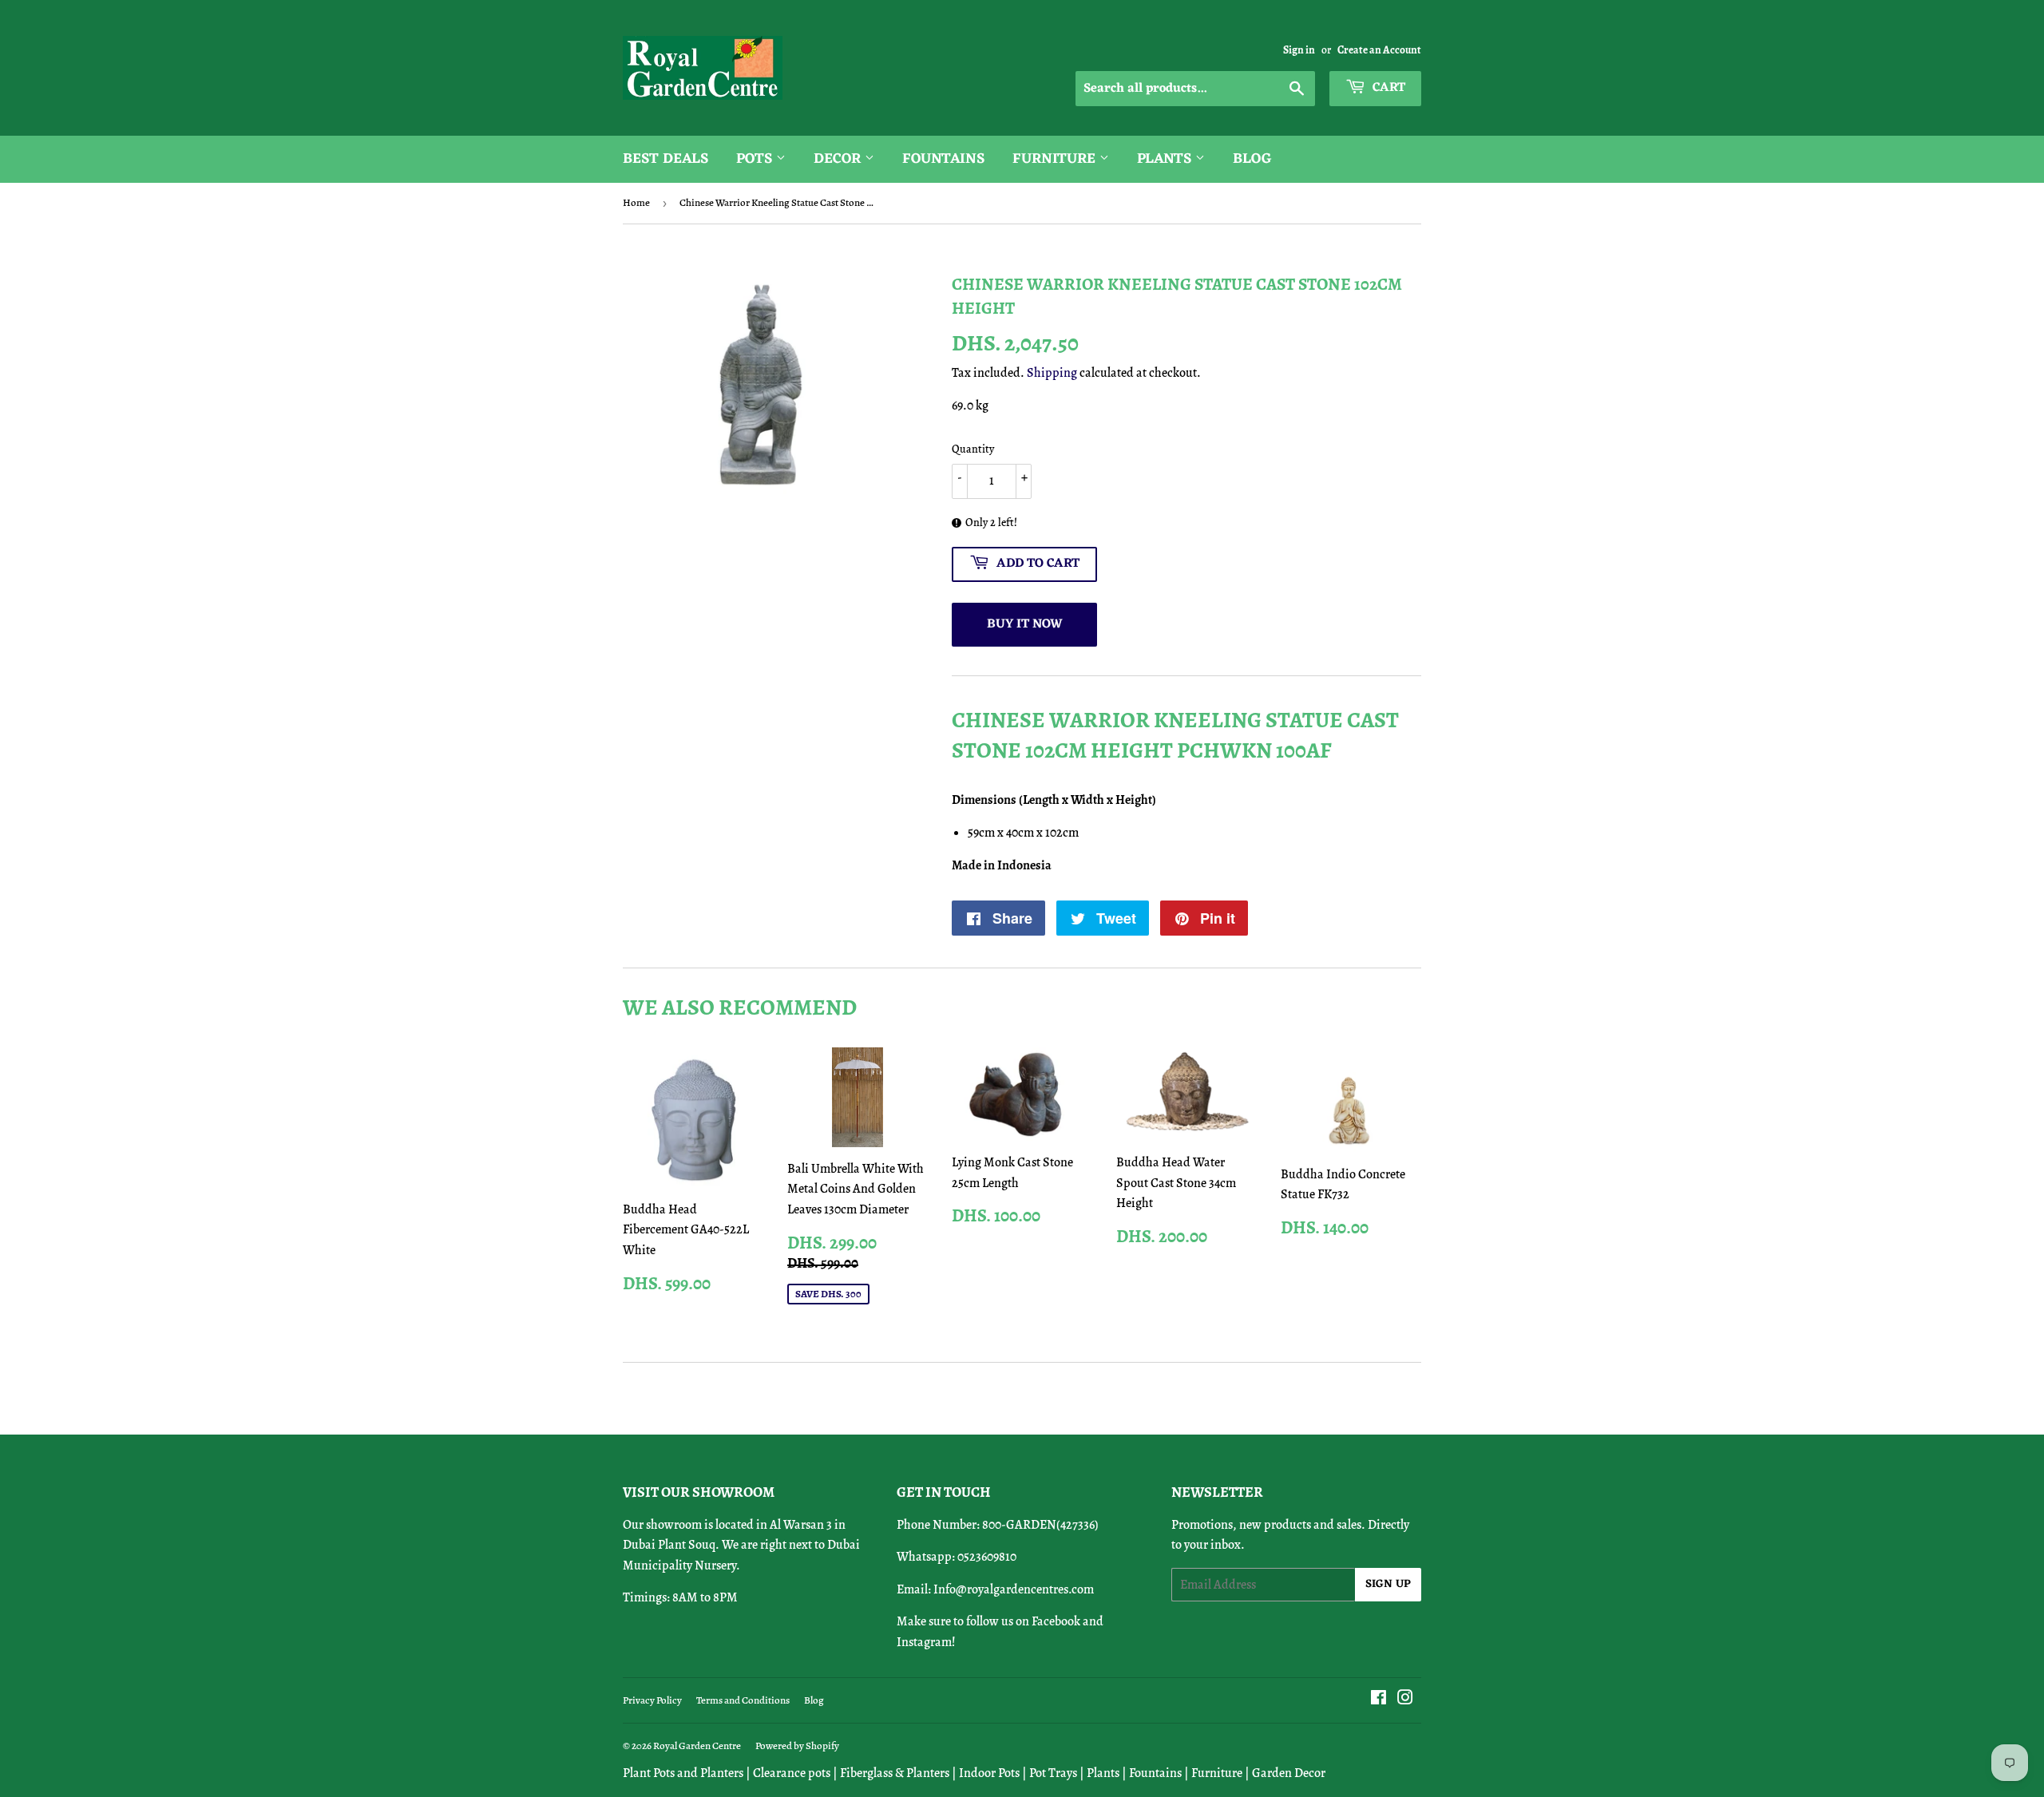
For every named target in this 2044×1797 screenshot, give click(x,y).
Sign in (1299, 50)
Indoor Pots (989, 1773)
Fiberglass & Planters (895, 1773)
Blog (1252, 159)
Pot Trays (1053, 1773)
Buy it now (1025, 624)
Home (636, 202)
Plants (1166, 159)
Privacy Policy (652, 1700)
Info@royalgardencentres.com (1014, 1589)
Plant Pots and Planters (683, 1773)
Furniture (1056, 159)
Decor (839, 159)
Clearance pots (792, 1773)
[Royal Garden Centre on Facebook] (1379, 1700)
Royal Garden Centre (697, 1746)
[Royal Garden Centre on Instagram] (1405, 1700)
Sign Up (1388, 1584)
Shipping (1052, 373)
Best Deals (665, 159)
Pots (756, 159)
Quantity (973, 449)
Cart (1387, 88)
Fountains (943, 159)
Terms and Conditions (743, 1700)
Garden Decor (1289, 1773)
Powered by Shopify (797, 1746)
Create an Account (1379, 50)
